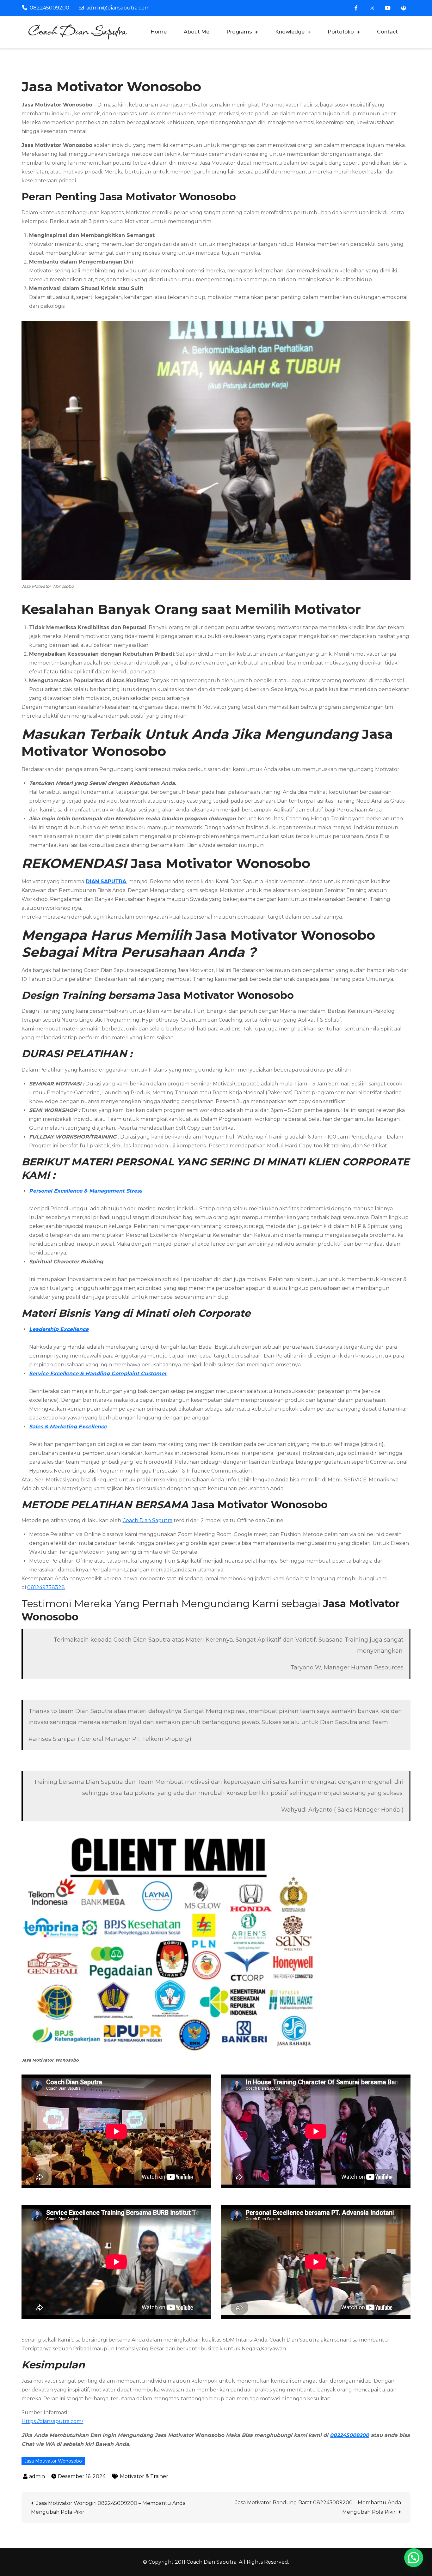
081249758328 (46, 1587)
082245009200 (49, 8)
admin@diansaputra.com (118, 8)
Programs (239, 32)
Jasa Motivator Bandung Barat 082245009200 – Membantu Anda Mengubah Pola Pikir (318, 2507)
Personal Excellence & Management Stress (86, 1191)
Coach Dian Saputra (147, 1520)
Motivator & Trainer (144, 2476)
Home (159, 32)
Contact (387, 32)
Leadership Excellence (59, 1329)
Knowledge (290, 32)
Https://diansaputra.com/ (52, 2421)
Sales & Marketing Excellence (68, 1427)
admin (37, 2476)
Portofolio (341, 32)
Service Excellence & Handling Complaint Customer (98, 1373)
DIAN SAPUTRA (106, 881)
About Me (197, 32)
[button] (414, 2558)
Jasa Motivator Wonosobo (53, 2461)
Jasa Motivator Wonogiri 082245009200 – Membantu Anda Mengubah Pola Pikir (108, 2508)
